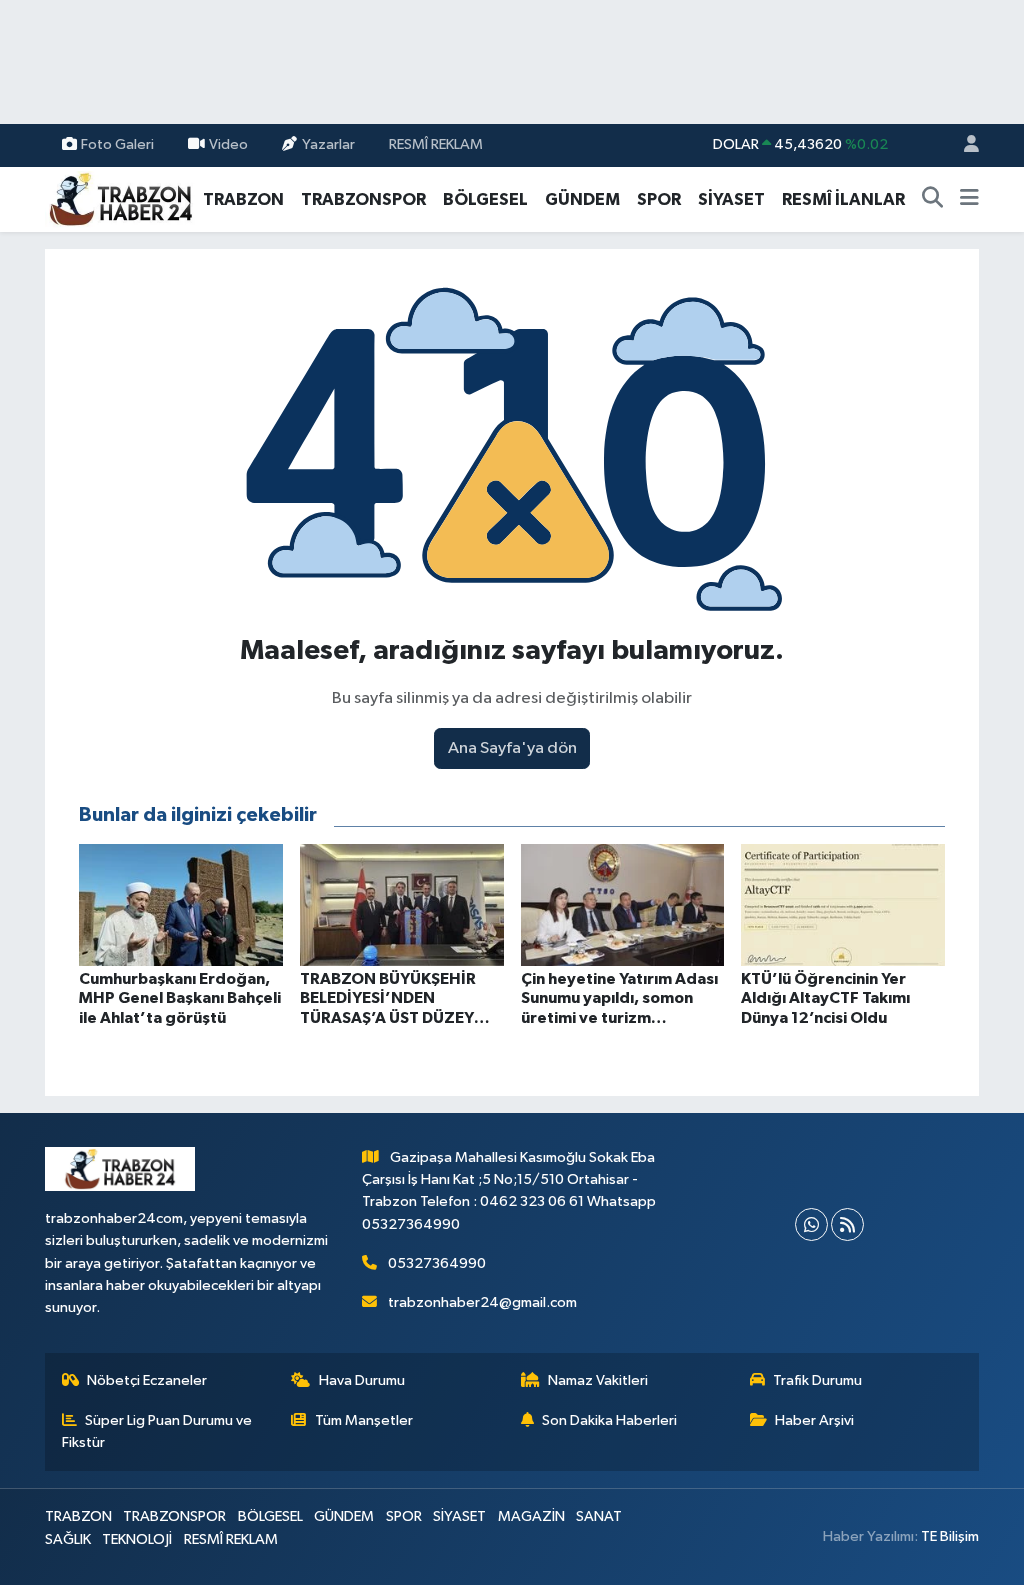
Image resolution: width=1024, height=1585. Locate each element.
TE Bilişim (950, 1536)
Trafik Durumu (817, 1380)
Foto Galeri (117, 144)
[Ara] (933, 200)
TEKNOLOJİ (137, 1539)
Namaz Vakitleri (598, 1380)
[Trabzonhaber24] (120, 198)
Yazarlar (328, 144)
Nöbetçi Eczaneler (147, 1380)
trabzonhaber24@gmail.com (482, 1302)
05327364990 (437, 1263)
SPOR (659, 199)
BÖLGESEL (485, 199)
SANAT (599, 1516)
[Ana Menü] (969, 200)
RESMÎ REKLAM (436, 144)
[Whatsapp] (811, 1224)
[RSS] (847, 1224)
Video (228, 144)
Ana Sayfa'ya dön (512, 748)
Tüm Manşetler (364, 1420)
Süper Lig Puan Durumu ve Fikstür (157, 1431)
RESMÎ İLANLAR (843, 199)
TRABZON (243, 199)
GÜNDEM (582, 199)
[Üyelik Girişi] (963, 145)
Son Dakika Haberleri (609, 1420)
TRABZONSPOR (363, 199)
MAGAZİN (531, 1516)
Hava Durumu (362, 1380)
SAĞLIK (68, 1539)
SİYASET (731, 199)
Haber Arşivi (814, 1420)
